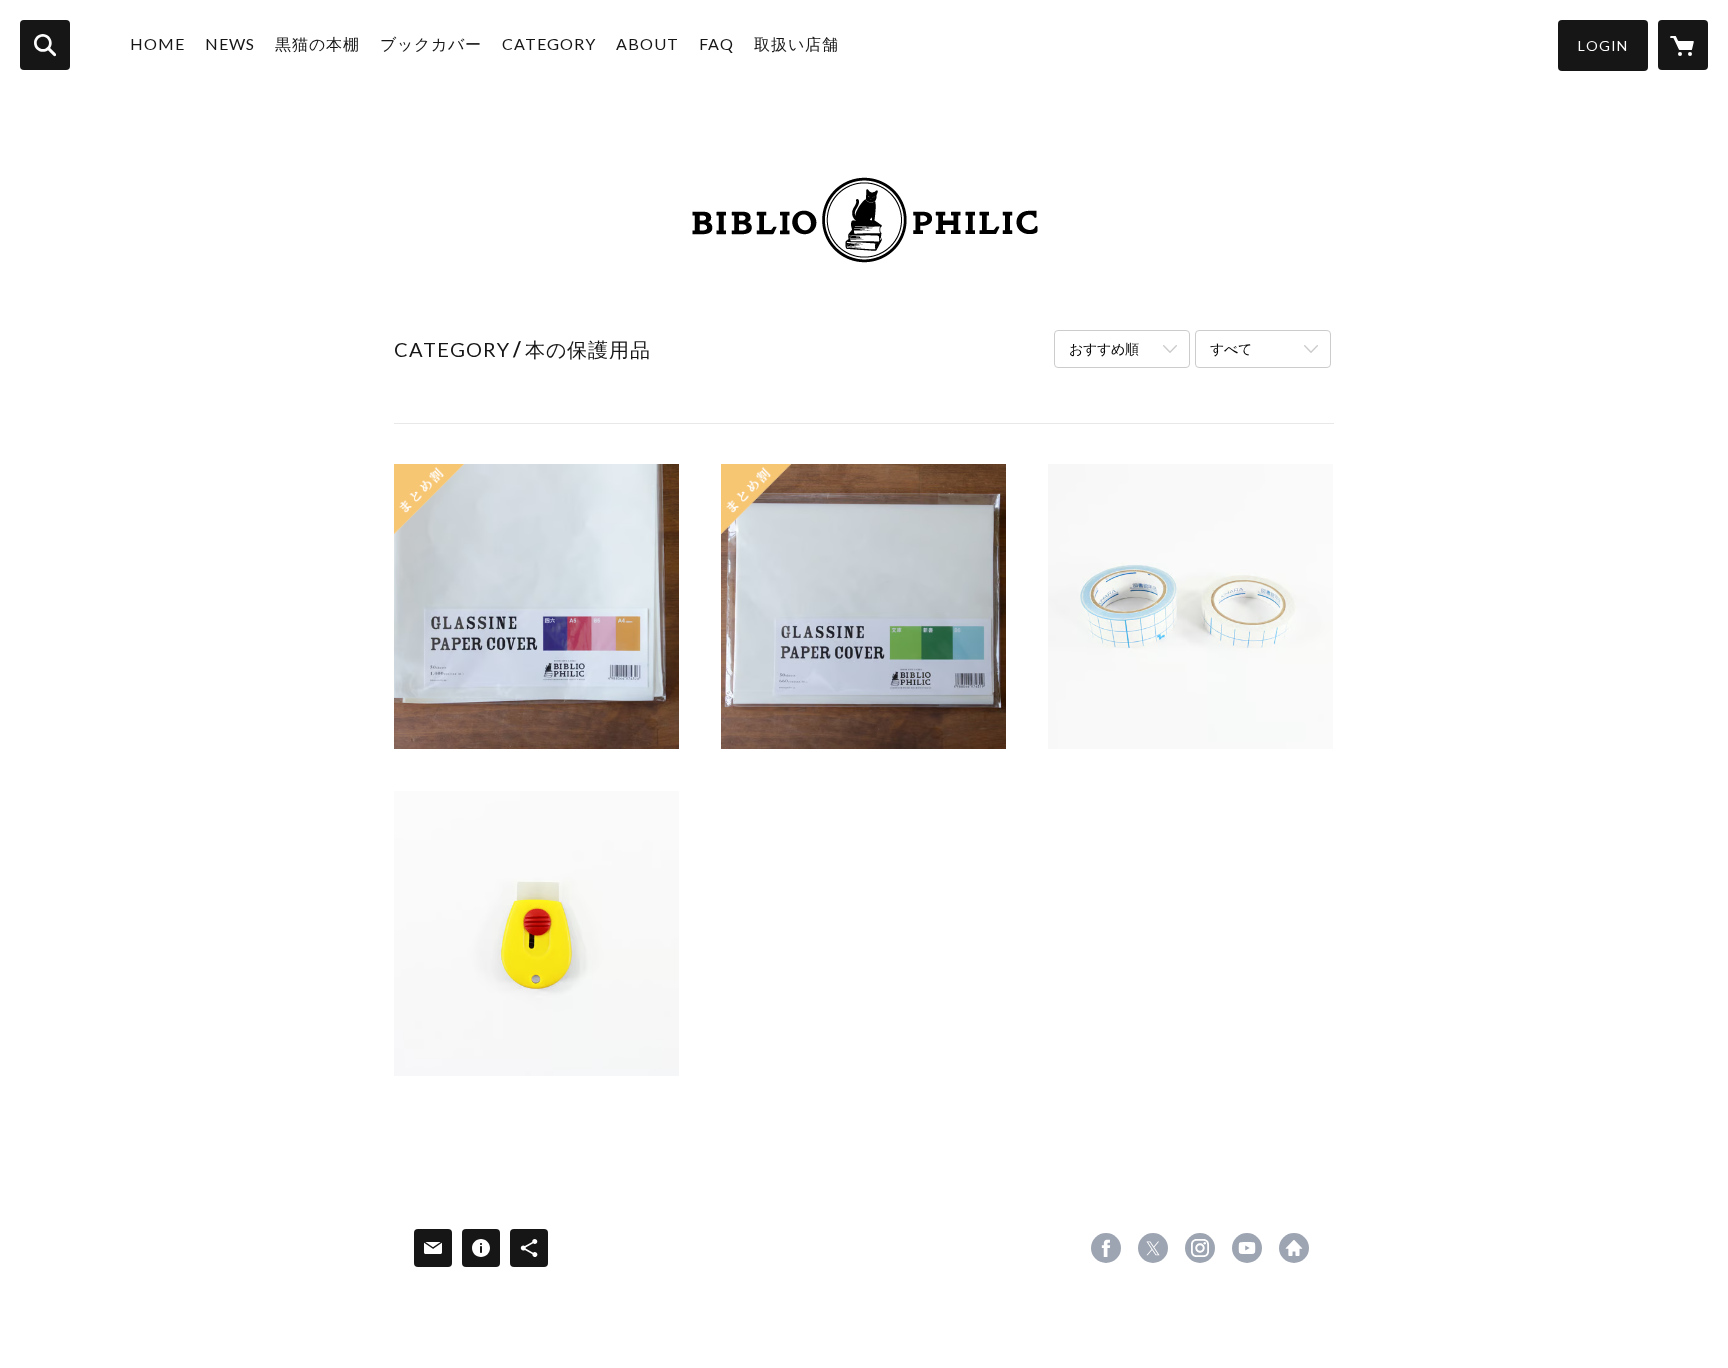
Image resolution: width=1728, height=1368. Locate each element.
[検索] (45, 45)
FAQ (716, 43)
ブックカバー (431, 43)
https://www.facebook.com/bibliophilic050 (1106, 1248)
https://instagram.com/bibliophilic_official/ (1200, 1248)
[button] (1603, 45)
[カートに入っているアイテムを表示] (1683, 45)
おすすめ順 (1104, 348)
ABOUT (647, 43)
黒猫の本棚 (317, 43)
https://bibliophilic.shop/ (1294, 1248)
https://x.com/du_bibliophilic (1153, 1248)
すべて (1231, 348)
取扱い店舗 (796, 43)
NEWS (230, 43)
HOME (157, 43)
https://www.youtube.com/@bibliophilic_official (1247, 1248)
